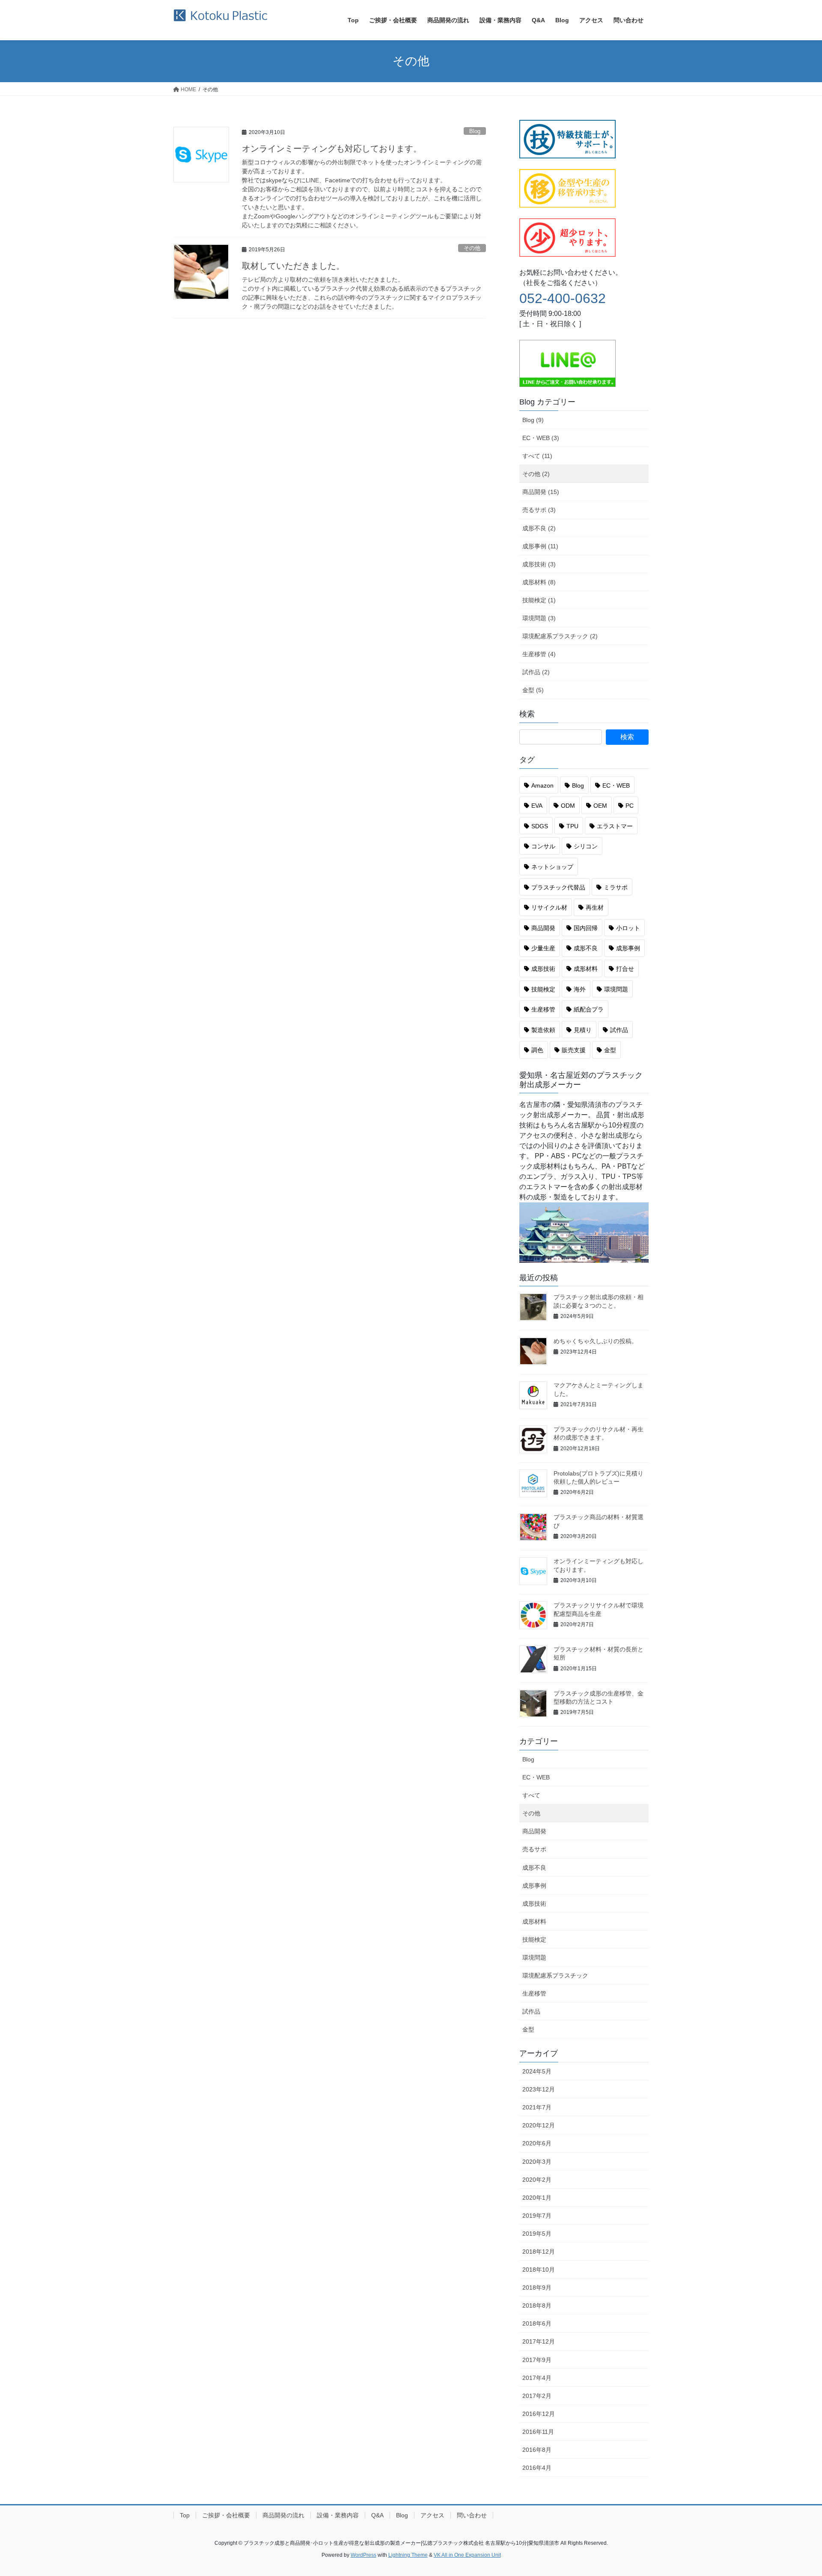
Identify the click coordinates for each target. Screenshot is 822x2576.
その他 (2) (536, 474)
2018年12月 (539, 2252)
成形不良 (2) (539, 528)
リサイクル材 (549, 907)
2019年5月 (537, 2234)
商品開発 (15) (541, 492)
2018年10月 (539, 2270)
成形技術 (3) (539, 564)
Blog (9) (533, 420)
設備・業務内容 (338, 2515)
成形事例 (628, 948)
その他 (472, 248)
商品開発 (543, 928)
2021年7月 (537, 2107)
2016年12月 (539, 2414)
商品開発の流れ (283, 2515)
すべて (531, 1795)
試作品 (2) (536, 672)
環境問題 (616, 989)
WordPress (363, 2555)
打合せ (625, 969)
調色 (537, 1050)
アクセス (432, 2515)
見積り (583, 1030)
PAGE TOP (796, 2491)
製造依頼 (543, 1030)
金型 (610, 1050)
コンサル (543, 846)
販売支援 (574, 1050)
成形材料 (586, 969)
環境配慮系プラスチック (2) (560, 636)
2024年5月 (537, 2071)
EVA (537, 806)
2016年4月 (537, 2468)
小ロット (628, 928)
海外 (580, 989)
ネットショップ (552, 867)
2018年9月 (537, 2287)
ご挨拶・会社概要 (226, 2515)
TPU (572, 826)
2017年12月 (539, 2341)
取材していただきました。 (293, 266)
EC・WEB (616, 785)
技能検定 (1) (539, 600)
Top (185, 2515)
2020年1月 (537, 2198)
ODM (568, 806)
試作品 (619, 1030)
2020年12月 (539, 2125)
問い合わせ (472, 2515)
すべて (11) (537, 456)
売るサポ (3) (539, 510)
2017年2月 (537, 2396)
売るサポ (534, 1849)
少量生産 (543, 948)
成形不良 (586, 948)
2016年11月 (538, 2432)
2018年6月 (537, 2323)
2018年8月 (537, 2305)
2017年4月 (537, 2378)
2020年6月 (537, 2143)
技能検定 (543, 989)
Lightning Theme (408, 2555)
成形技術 (543, 969)
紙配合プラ (589, 1009)
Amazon (542, 785)
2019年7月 (537, 2216)
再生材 (595, 907)
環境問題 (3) (539, 618)
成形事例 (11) (540, 546)
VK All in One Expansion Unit (467, 2555)
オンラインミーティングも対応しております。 (332, 149)
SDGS (540, 826)
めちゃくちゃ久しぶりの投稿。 (596, 1341)
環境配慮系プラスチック (555, 1975)
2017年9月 (537, 2360)
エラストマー (615, 826)
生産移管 (543, 1009)
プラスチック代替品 (558, 887)
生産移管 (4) (539, 654)
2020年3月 (537, 2162)
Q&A (377, 2515)
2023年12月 (539, 2089)
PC (630, 806)
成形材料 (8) (539, 582)
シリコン (586, 846)
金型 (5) (533, 690)
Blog (475, 131)
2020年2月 (537, 2180)
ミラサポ (616, 887)
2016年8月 (537, 2450)
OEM (600, 806)
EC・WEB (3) (541, 438)
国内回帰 (586, 928)
